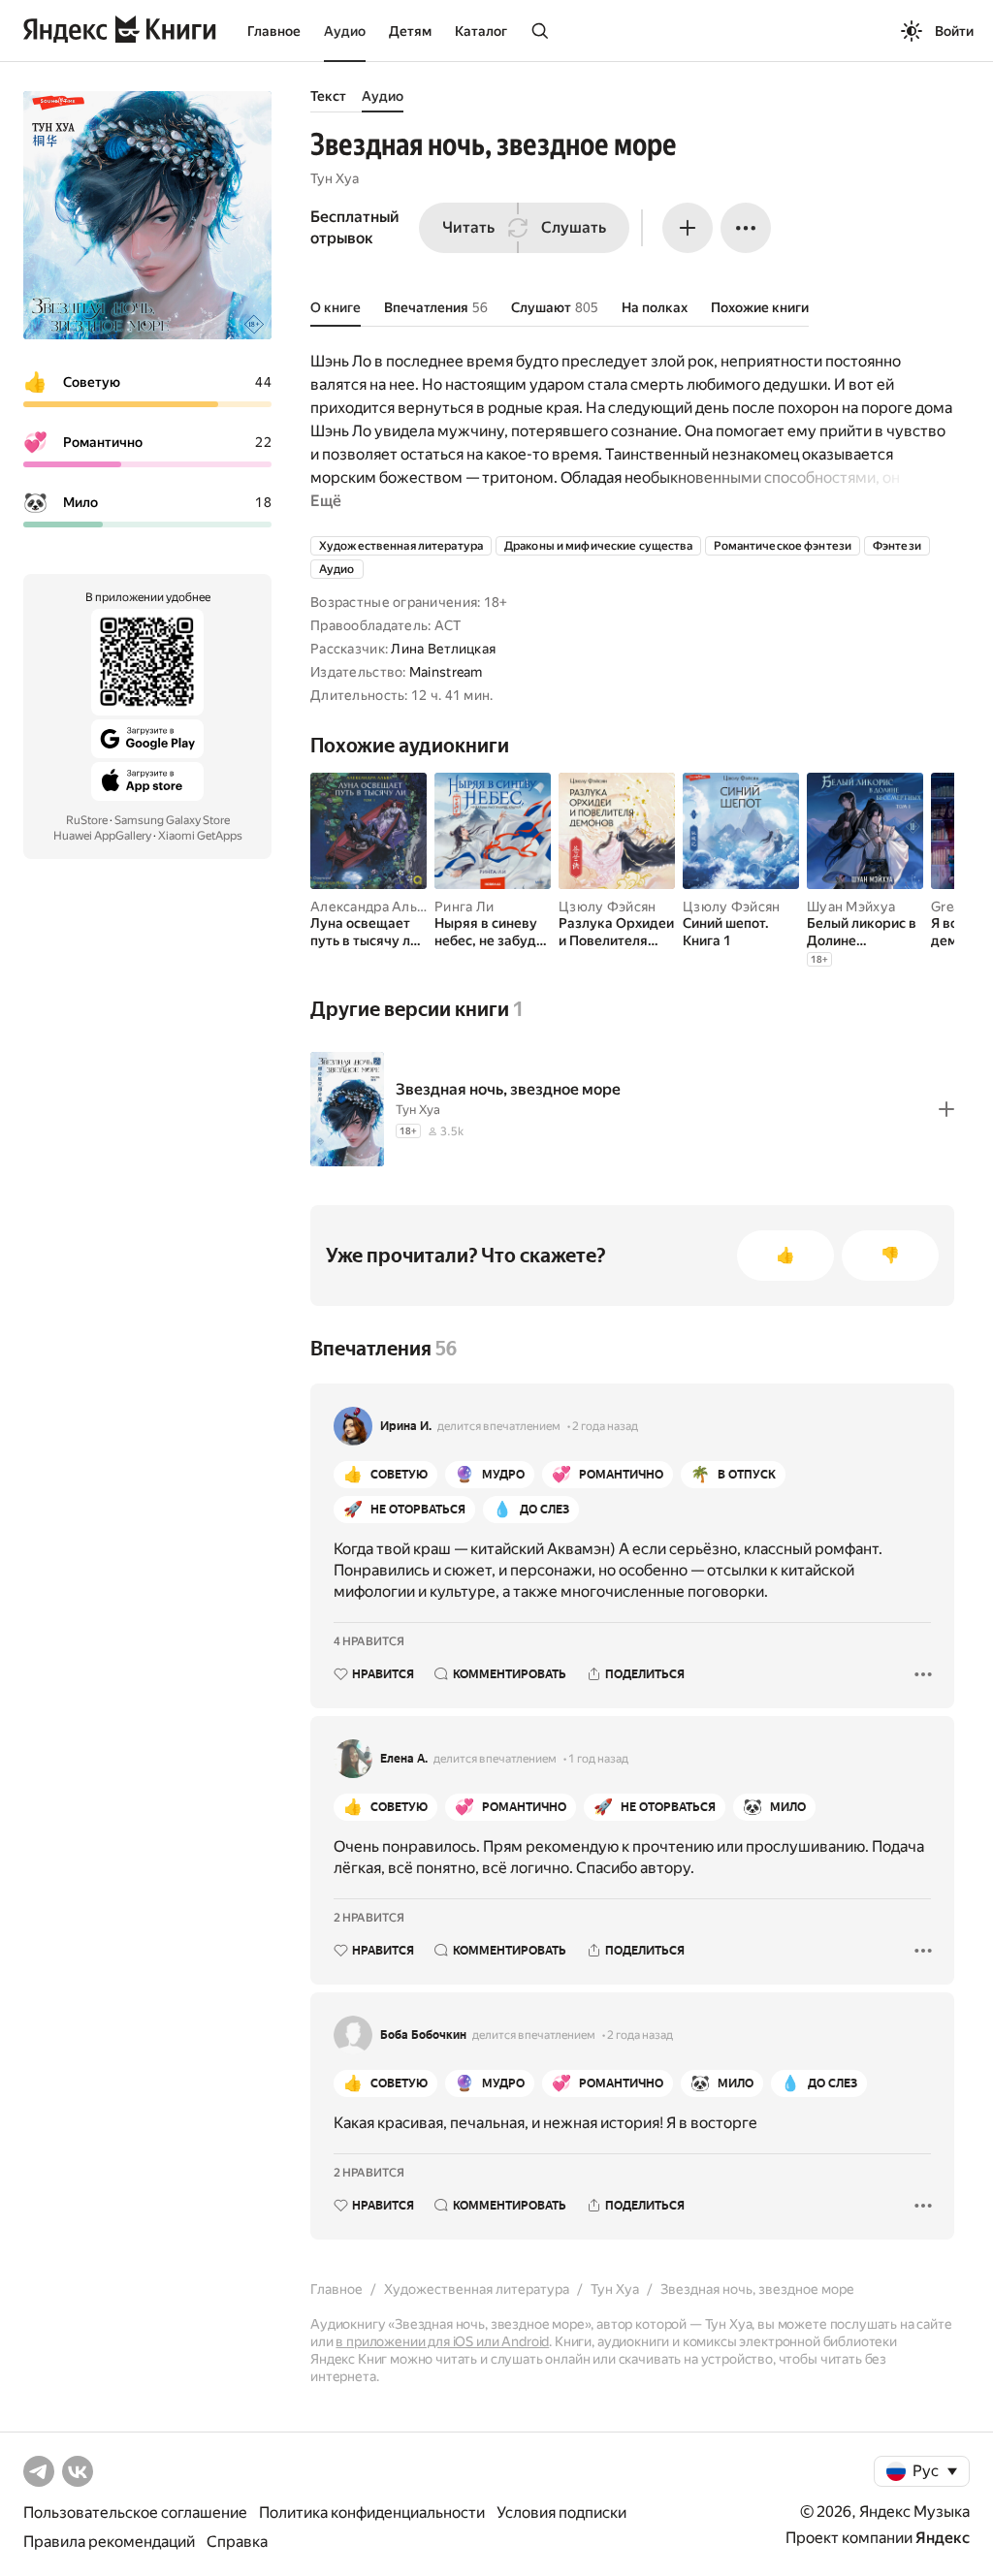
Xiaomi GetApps (200, 836)
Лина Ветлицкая (443, 649)
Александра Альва (371, 906)
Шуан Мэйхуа (851, 906)
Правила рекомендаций (109, 2542)
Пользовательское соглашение (135, 2512)
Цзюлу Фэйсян (607, 906)
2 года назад (605, 1426)
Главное (274, 31)
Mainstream (446, 672)
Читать (468, 227)
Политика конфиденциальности (372, 2512)
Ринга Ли (464, 906)
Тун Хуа (335, 178)
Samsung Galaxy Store (172, 820)
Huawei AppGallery (102, 836)
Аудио (345, 31)
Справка (237, 2542)
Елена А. (404, 1759)
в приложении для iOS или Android (442, 2341)
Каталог (481, 31)
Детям (410, 31)
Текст (328, 96)
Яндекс (943, 2538)
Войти (954, 31)
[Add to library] (946, 1109)
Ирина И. (406, 1426)
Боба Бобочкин (423, 2035)
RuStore (87, 820)
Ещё (326, 501)
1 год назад (598, 1759)
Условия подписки (561, 2512)
